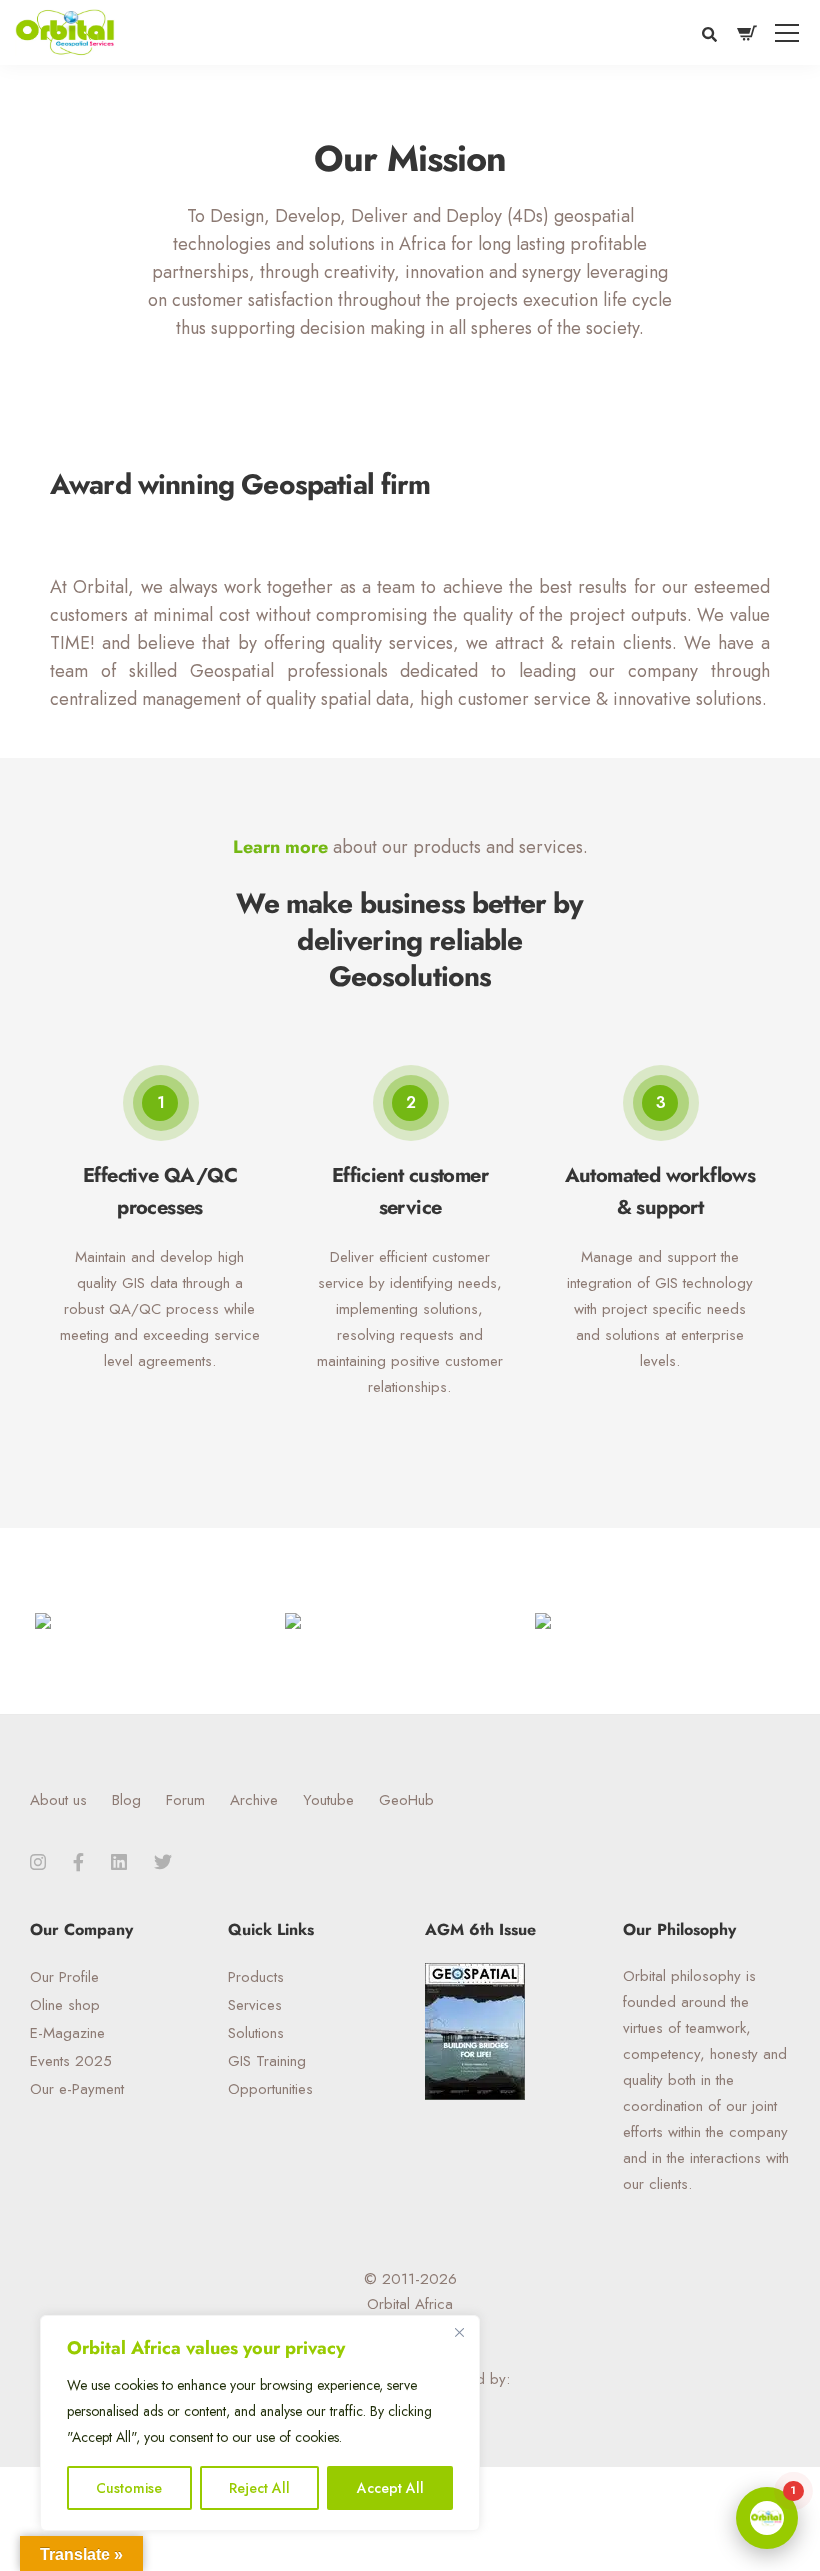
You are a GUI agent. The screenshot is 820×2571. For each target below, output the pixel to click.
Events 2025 (71, 2061)
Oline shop (65, 2005)
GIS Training (267, 2061)
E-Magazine (67, 2033)
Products (256, 1977)
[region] (260, 2423)
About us (58, 1800)
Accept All (390, 2488)
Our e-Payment (77, 2089)
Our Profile (64, 1977)
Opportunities (270, 2089)
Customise (129, 2488)
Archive (254, 1800)
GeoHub (406, 1800)
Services (255, 2005)
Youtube (328, 1800)
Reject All (259, 2488)
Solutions (256, 2033)
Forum (185, 1800)
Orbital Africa (410, 2304)
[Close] (459, 2332)
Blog (126, 1800)
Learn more (280, 847)
